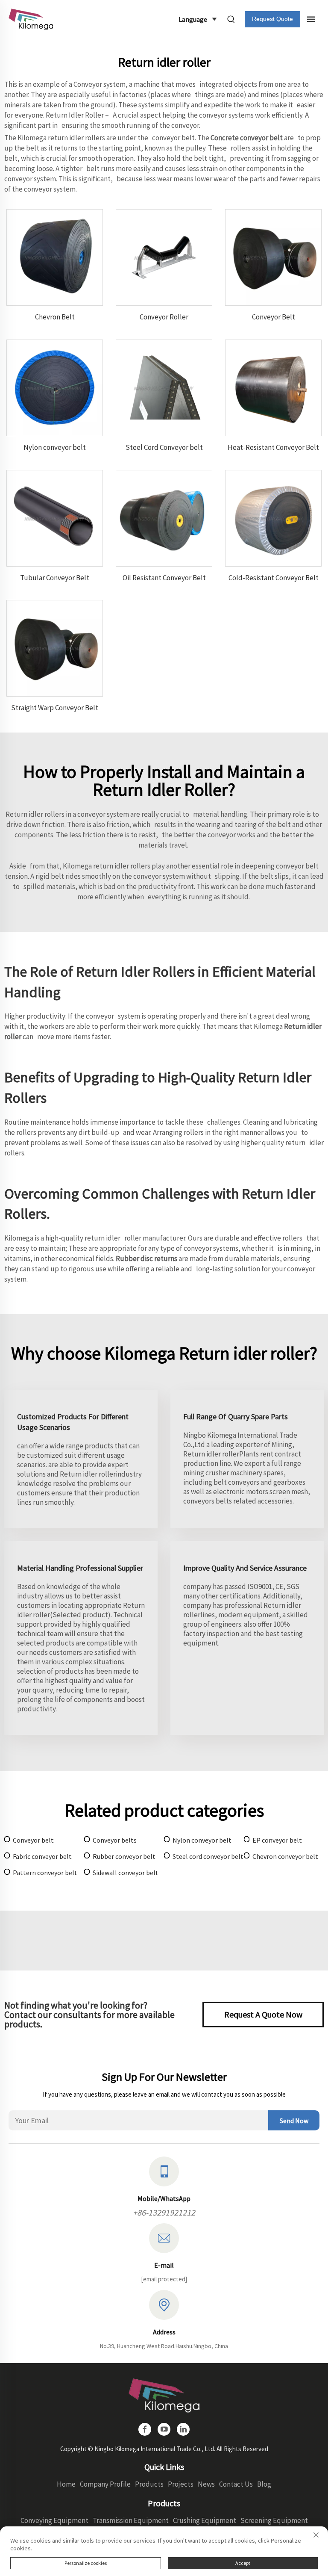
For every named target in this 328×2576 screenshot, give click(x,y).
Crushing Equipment (205, 2520)
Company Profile (105, 2484)
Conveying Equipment (54, 2520)
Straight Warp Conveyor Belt (55, 708)
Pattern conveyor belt (45, 1873)
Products (149, 2484)
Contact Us (236, 2484)
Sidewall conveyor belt (126, 1873)
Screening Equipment (274, 2520)
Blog (264, 2484)
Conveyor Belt (274, 317)
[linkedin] (183, 2429)
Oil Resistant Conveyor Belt (164, 578)
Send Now (294, 2121)
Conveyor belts (115, 1840)
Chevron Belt (55, 317)
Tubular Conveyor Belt (55, 578)
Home (66, 2484)
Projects (181, 2484)
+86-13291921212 (164, 2212)
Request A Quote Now (263, 2014)
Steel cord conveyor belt (208, 1856)
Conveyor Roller (164, 317)
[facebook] (145, 2429)
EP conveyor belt (277, 1840)
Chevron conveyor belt (285, 1856)
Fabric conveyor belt (42, 1856)
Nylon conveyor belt (55, 447)
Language (193, 19)
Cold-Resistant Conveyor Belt (274, 578)
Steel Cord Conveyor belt (164, 447)
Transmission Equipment (131, 2520)
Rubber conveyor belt (124, 1856)
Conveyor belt (33, 1840)
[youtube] (164, 2429)
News (206, 2484)
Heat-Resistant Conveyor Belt (273, 447)
